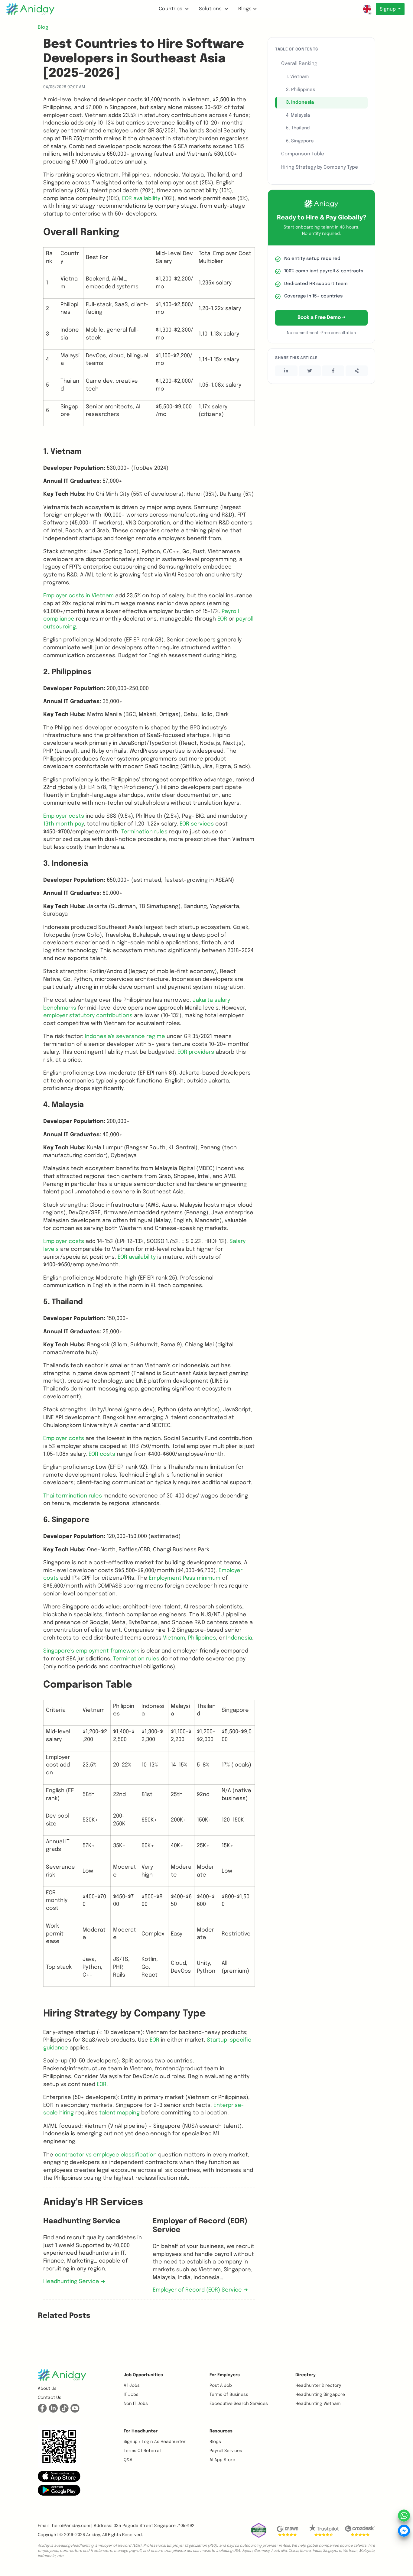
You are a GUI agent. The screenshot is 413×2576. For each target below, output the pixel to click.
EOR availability (141, 199)
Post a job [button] (221, 2386)
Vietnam (174, 1638)
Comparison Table (303, 154)
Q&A (128, 2460)
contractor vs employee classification (106, 2155)
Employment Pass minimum (185, 1578)
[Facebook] (333, 371)
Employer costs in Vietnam (78, 596)
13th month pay (63, 824)
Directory (306, 2375)
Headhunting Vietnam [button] (318, 2404)
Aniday (93, 2535)
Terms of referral (142, 2451)
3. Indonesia (300, 102)
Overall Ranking (299, 64)
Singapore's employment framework (91, 1651)
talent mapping (119, 2113)
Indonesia (239, 1638)
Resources (221, 2431)
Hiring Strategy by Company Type (320, 167)
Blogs (245, 9)
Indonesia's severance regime (125, 1037)
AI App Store (222, 2460)
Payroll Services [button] (226, 2451)
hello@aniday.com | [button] (72, 2526)
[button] (59, 2476)
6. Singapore (300, 141)
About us (47, 2389)
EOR (222, 619)
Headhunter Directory (318, 2386)
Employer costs (64, 816)
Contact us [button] (50, 2398)
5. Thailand (298, 128)
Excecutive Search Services (239, 2404)
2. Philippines (301, 90)
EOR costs (102, 1454)
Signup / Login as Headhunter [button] (155, 2442)
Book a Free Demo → (321, 318)
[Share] (357, 371)
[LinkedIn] (286, 371)
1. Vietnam (297, 77)
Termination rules (144, 832)
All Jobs (132, 2386)
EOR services (197, 824)
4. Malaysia (298, 115)
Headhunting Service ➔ (74, 2282)
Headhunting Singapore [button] (320, 2395)
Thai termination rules (73, 1496)
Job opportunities (143, 2375)
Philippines (202, 1638)
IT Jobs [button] (131, 2395)
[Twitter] (310, 371)
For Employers (225, 2375)
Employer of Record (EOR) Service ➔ (200, 2290)
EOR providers (196, 1052)
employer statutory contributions (88, 1016)
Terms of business (229, 2395)
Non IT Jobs (136, 2404)
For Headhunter (141, 2431)
